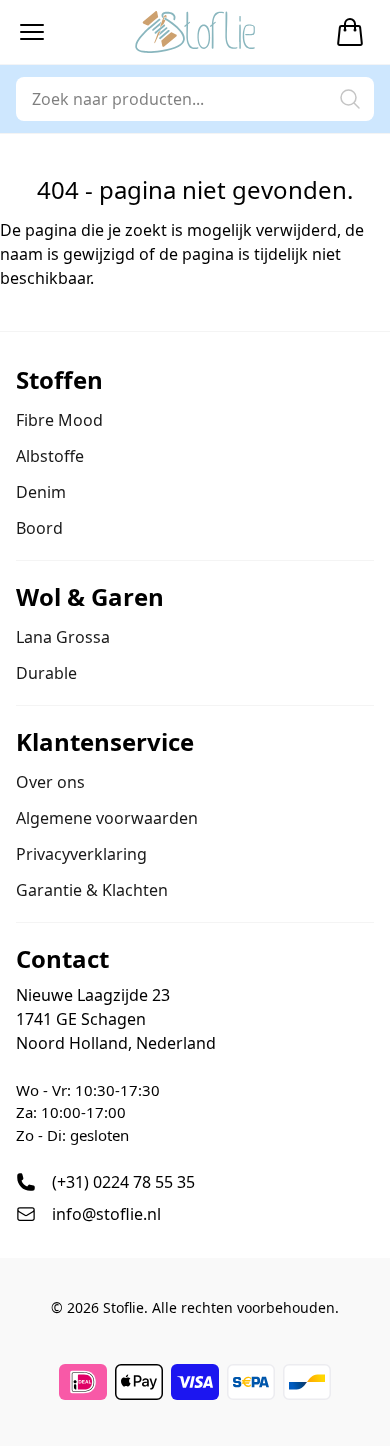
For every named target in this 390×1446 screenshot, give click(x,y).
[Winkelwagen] (350, 32)
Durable (46, 673)
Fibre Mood (59, 420)
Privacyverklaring (81, 854)
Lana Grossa (63, 637)
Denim (41, 492)
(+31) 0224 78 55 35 (123, 1182)
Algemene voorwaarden (107, 818)
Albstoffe (50, 456)
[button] (32, 32)
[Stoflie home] (195, 32)
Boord (39, 528)
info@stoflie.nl (106, 1214)
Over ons (50, 782)
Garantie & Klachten (92, 890)
